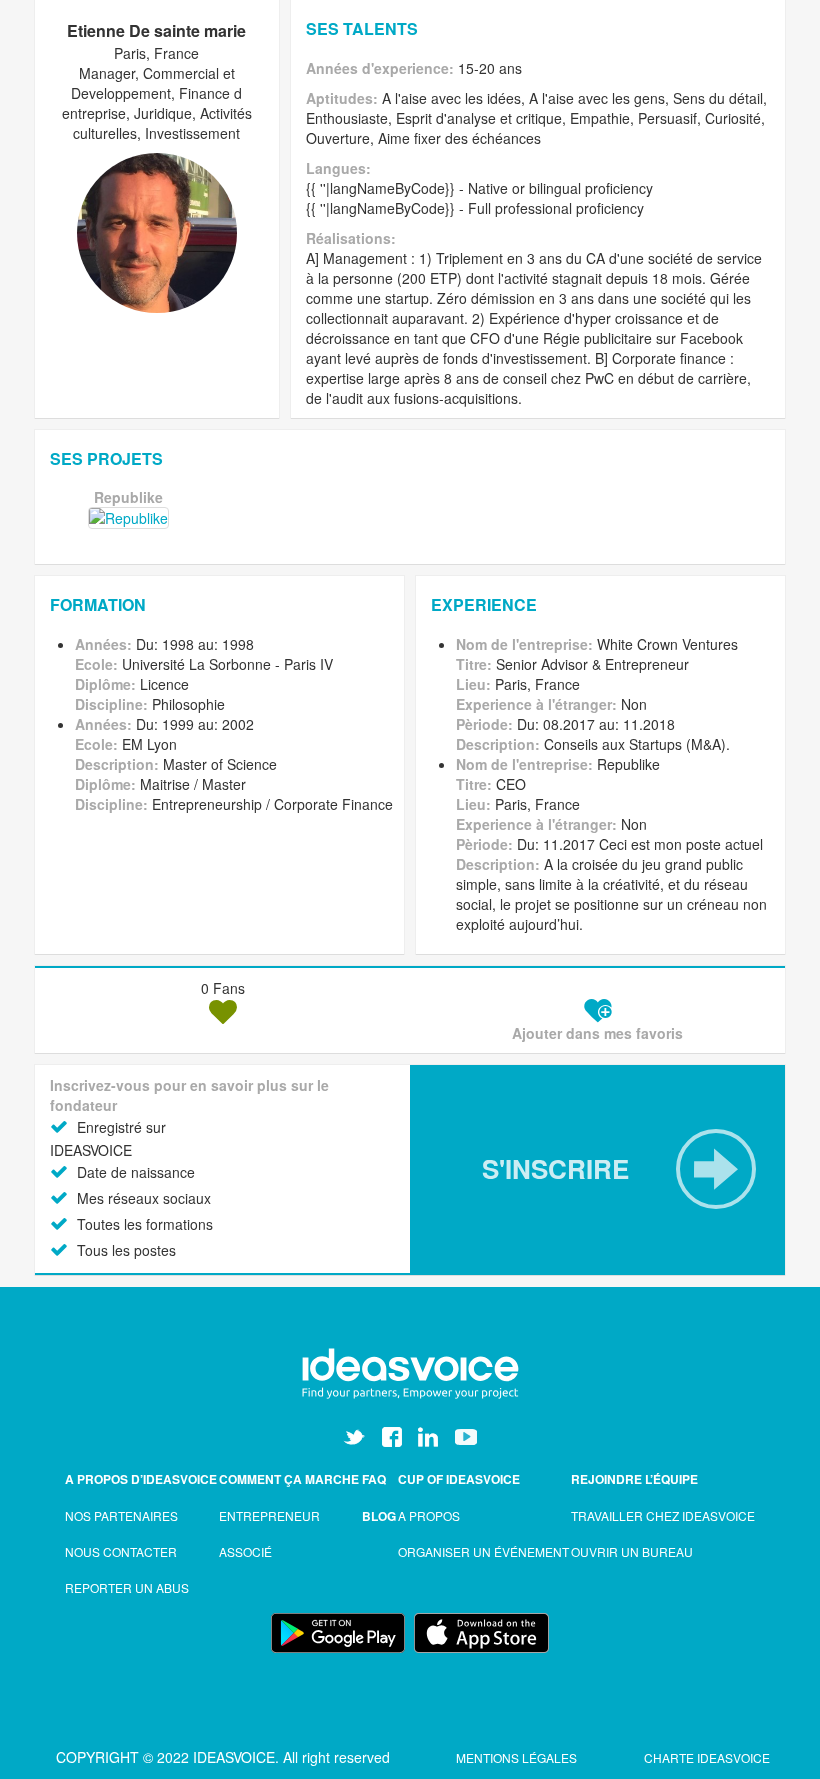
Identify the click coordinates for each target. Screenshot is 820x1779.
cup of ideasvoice (459, 1479)
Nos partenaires (121, 1515)
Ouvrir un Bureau (632, 1551)
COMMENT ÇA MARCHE (289, 1479)
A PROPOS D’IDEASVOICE (141, 1479)
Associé (245, 1551)
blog (379, 1516)
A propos (429, 1515)
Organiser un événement (483, 1551)
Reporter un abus (127, 1587)
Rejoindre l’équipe (634, 1479)
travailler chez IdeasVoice (663, 1515)
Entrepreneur (269, 1515)
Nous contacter (121, 1551)
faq (374, 1479)
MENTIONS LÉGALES (518, 1757)
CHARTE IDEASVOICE (707, 1757)
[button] (597, 1169)
